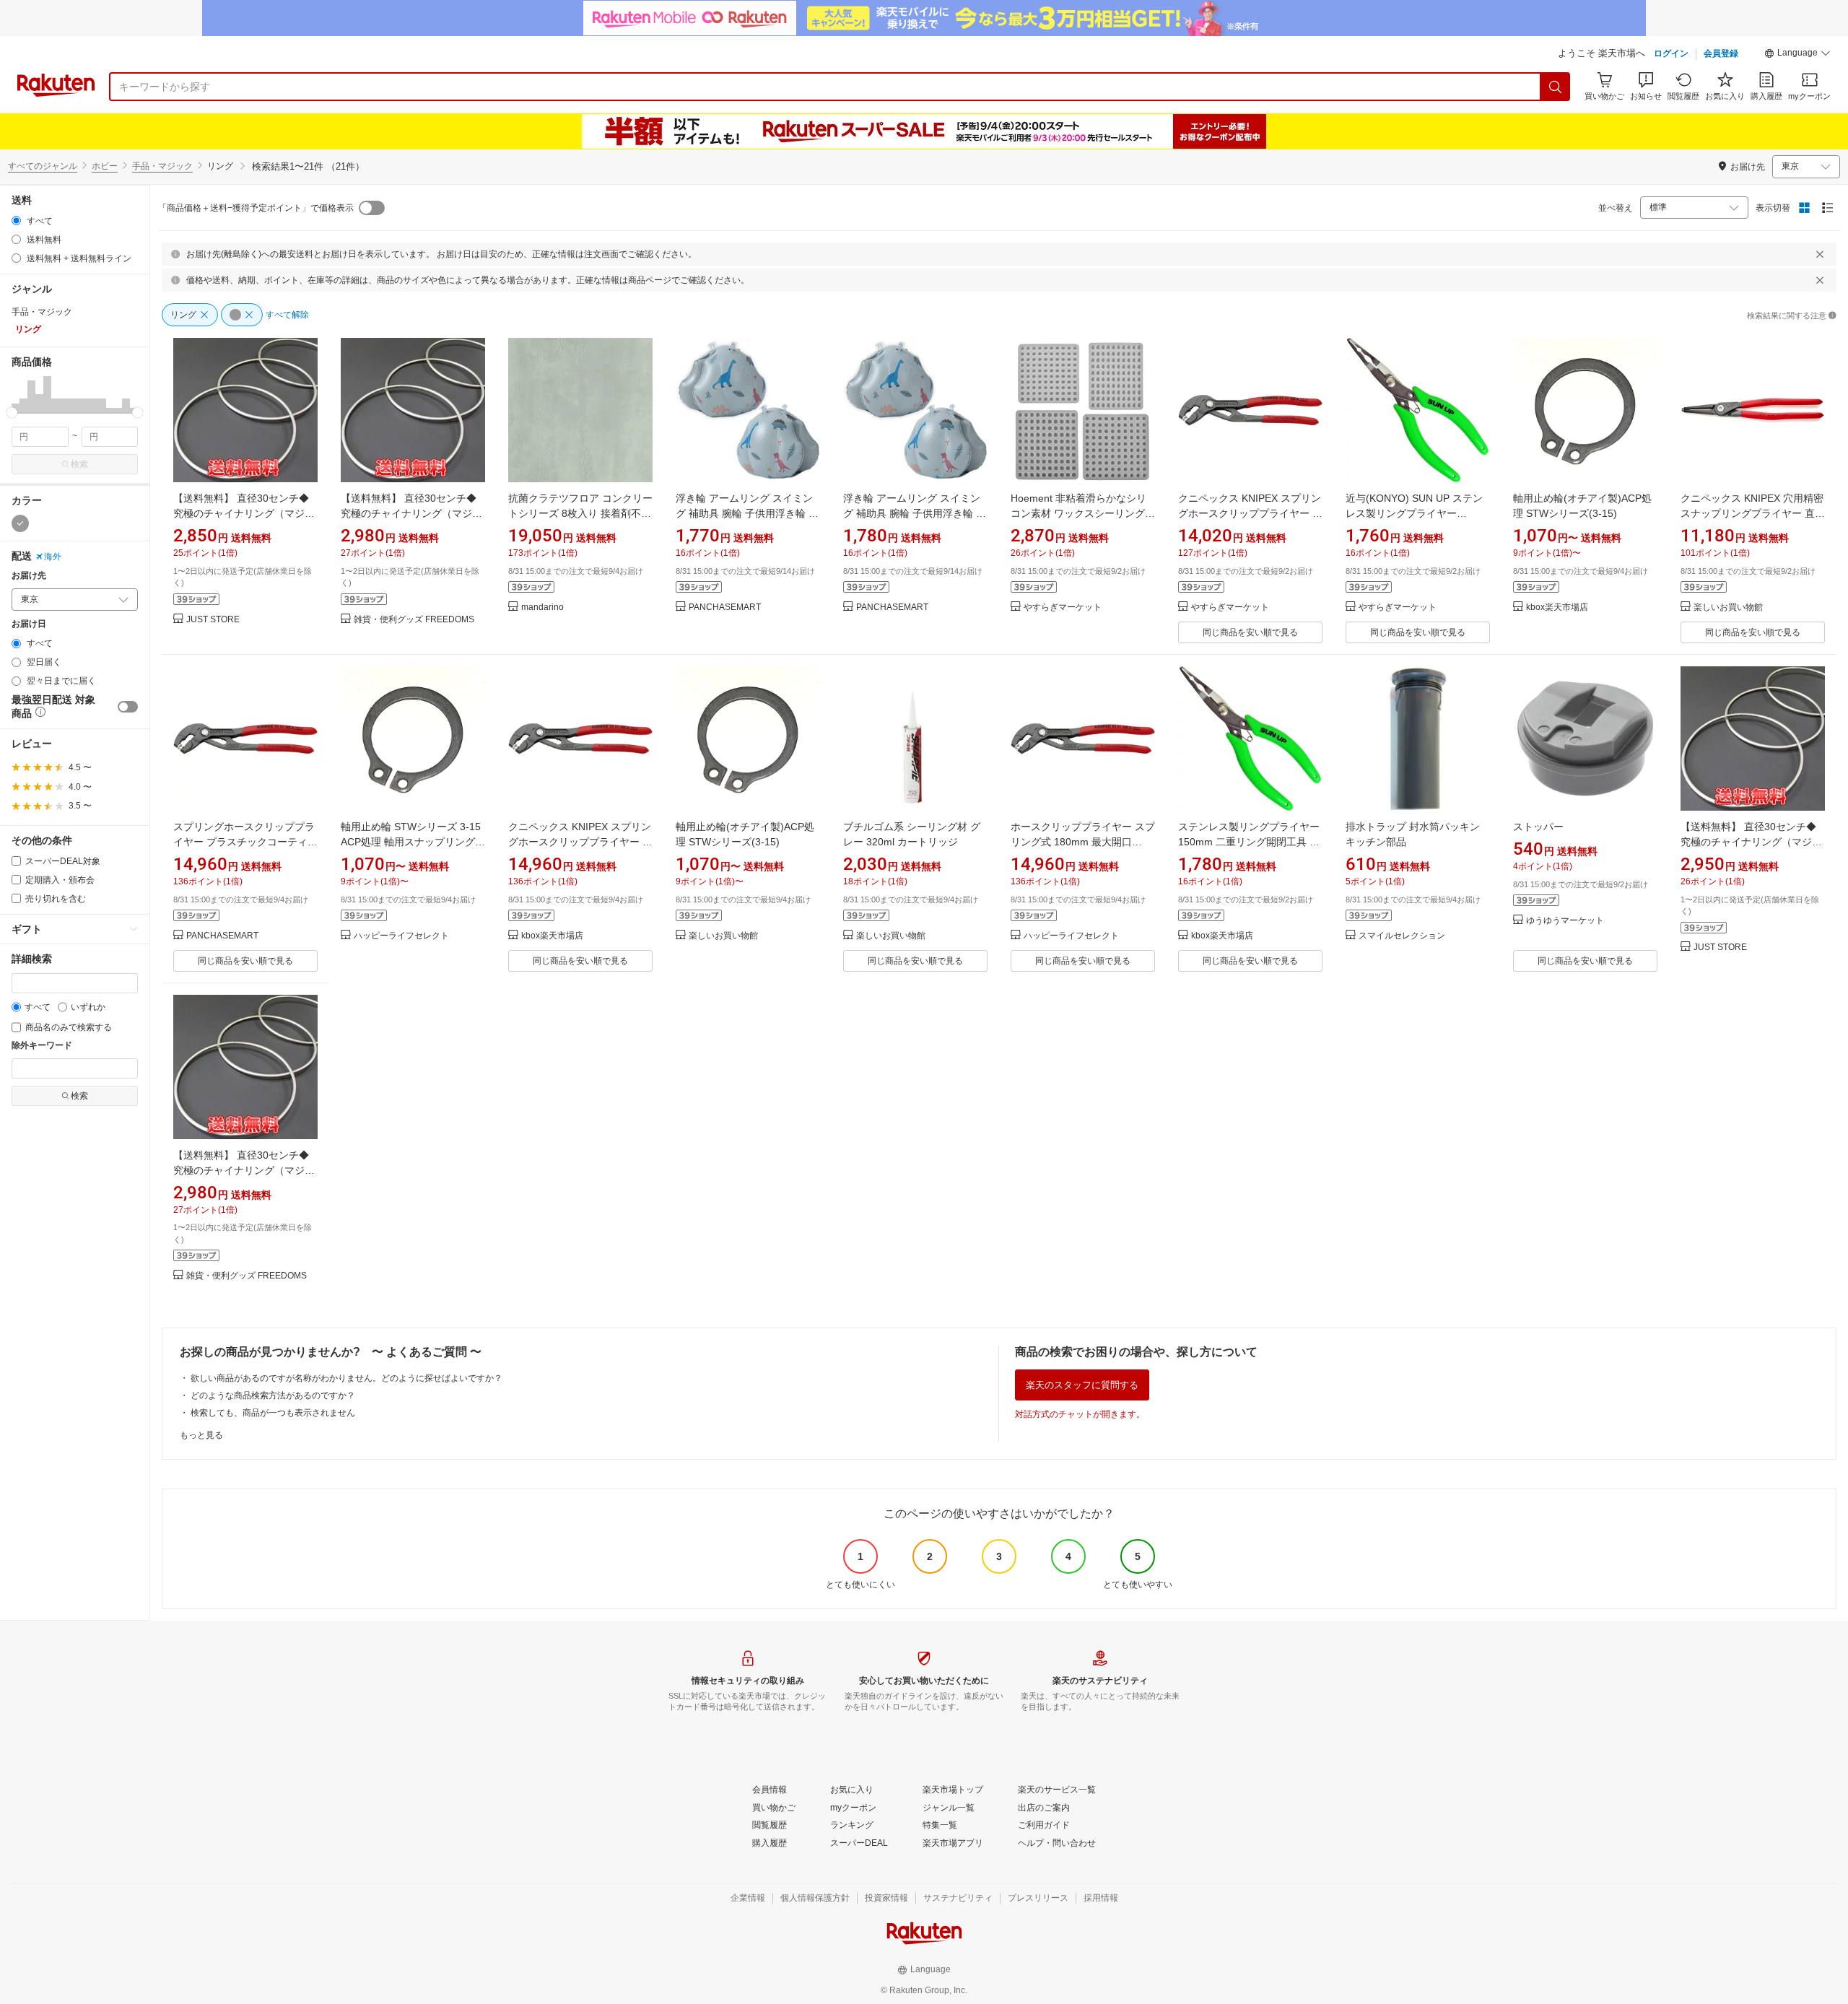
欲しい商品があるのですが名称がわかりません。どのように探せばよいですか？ (346, 1378)
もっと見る (201, 1435)
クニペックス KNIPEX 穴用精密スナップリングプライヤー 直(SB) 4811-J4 (1752, 513)
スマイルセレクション (1402, 936)
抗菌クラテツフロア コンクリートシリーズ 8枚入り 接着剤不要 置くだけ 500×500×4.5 (580, 513)
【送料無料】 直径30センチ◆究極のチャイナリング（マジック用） (411, 513)
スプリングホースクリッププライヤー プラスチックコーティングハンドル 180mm (245, 842)
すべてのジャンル (43, 166)
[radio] (16, 221)
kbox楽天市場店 (1557, 607)
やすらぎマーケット (1063, 607)
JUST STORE (213, 620)
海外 (53, 557)
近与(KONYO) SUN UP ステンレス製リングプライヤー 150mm (1414, 513)
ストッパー (1538, 827)
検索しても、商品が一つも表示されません (273, 1413)
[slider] (12, 413)
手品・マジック (162, 166)
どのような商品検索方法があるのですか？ (273, 1395)
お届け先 (29, 576)
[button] (1797, 55)
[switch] (128, 707)
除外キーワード (42, 1046)
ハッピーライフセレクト (401, 936)
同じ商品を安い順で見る (1250, 632)
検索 (79, 464)
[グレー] (20, 523)
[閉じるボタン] (1820, 254)
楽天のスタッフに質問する (1082, 1385)
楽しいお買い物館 (1728, 607)
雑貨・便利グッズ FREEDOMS (414, 620)
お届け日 (29, 624)
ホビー (105, 166)
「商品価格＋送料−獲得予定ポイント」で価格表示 (256, 208)
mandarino (542, 607)
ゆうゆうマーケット (1565, 921)
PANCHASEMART (725, 607)
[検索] (1556, 87)
